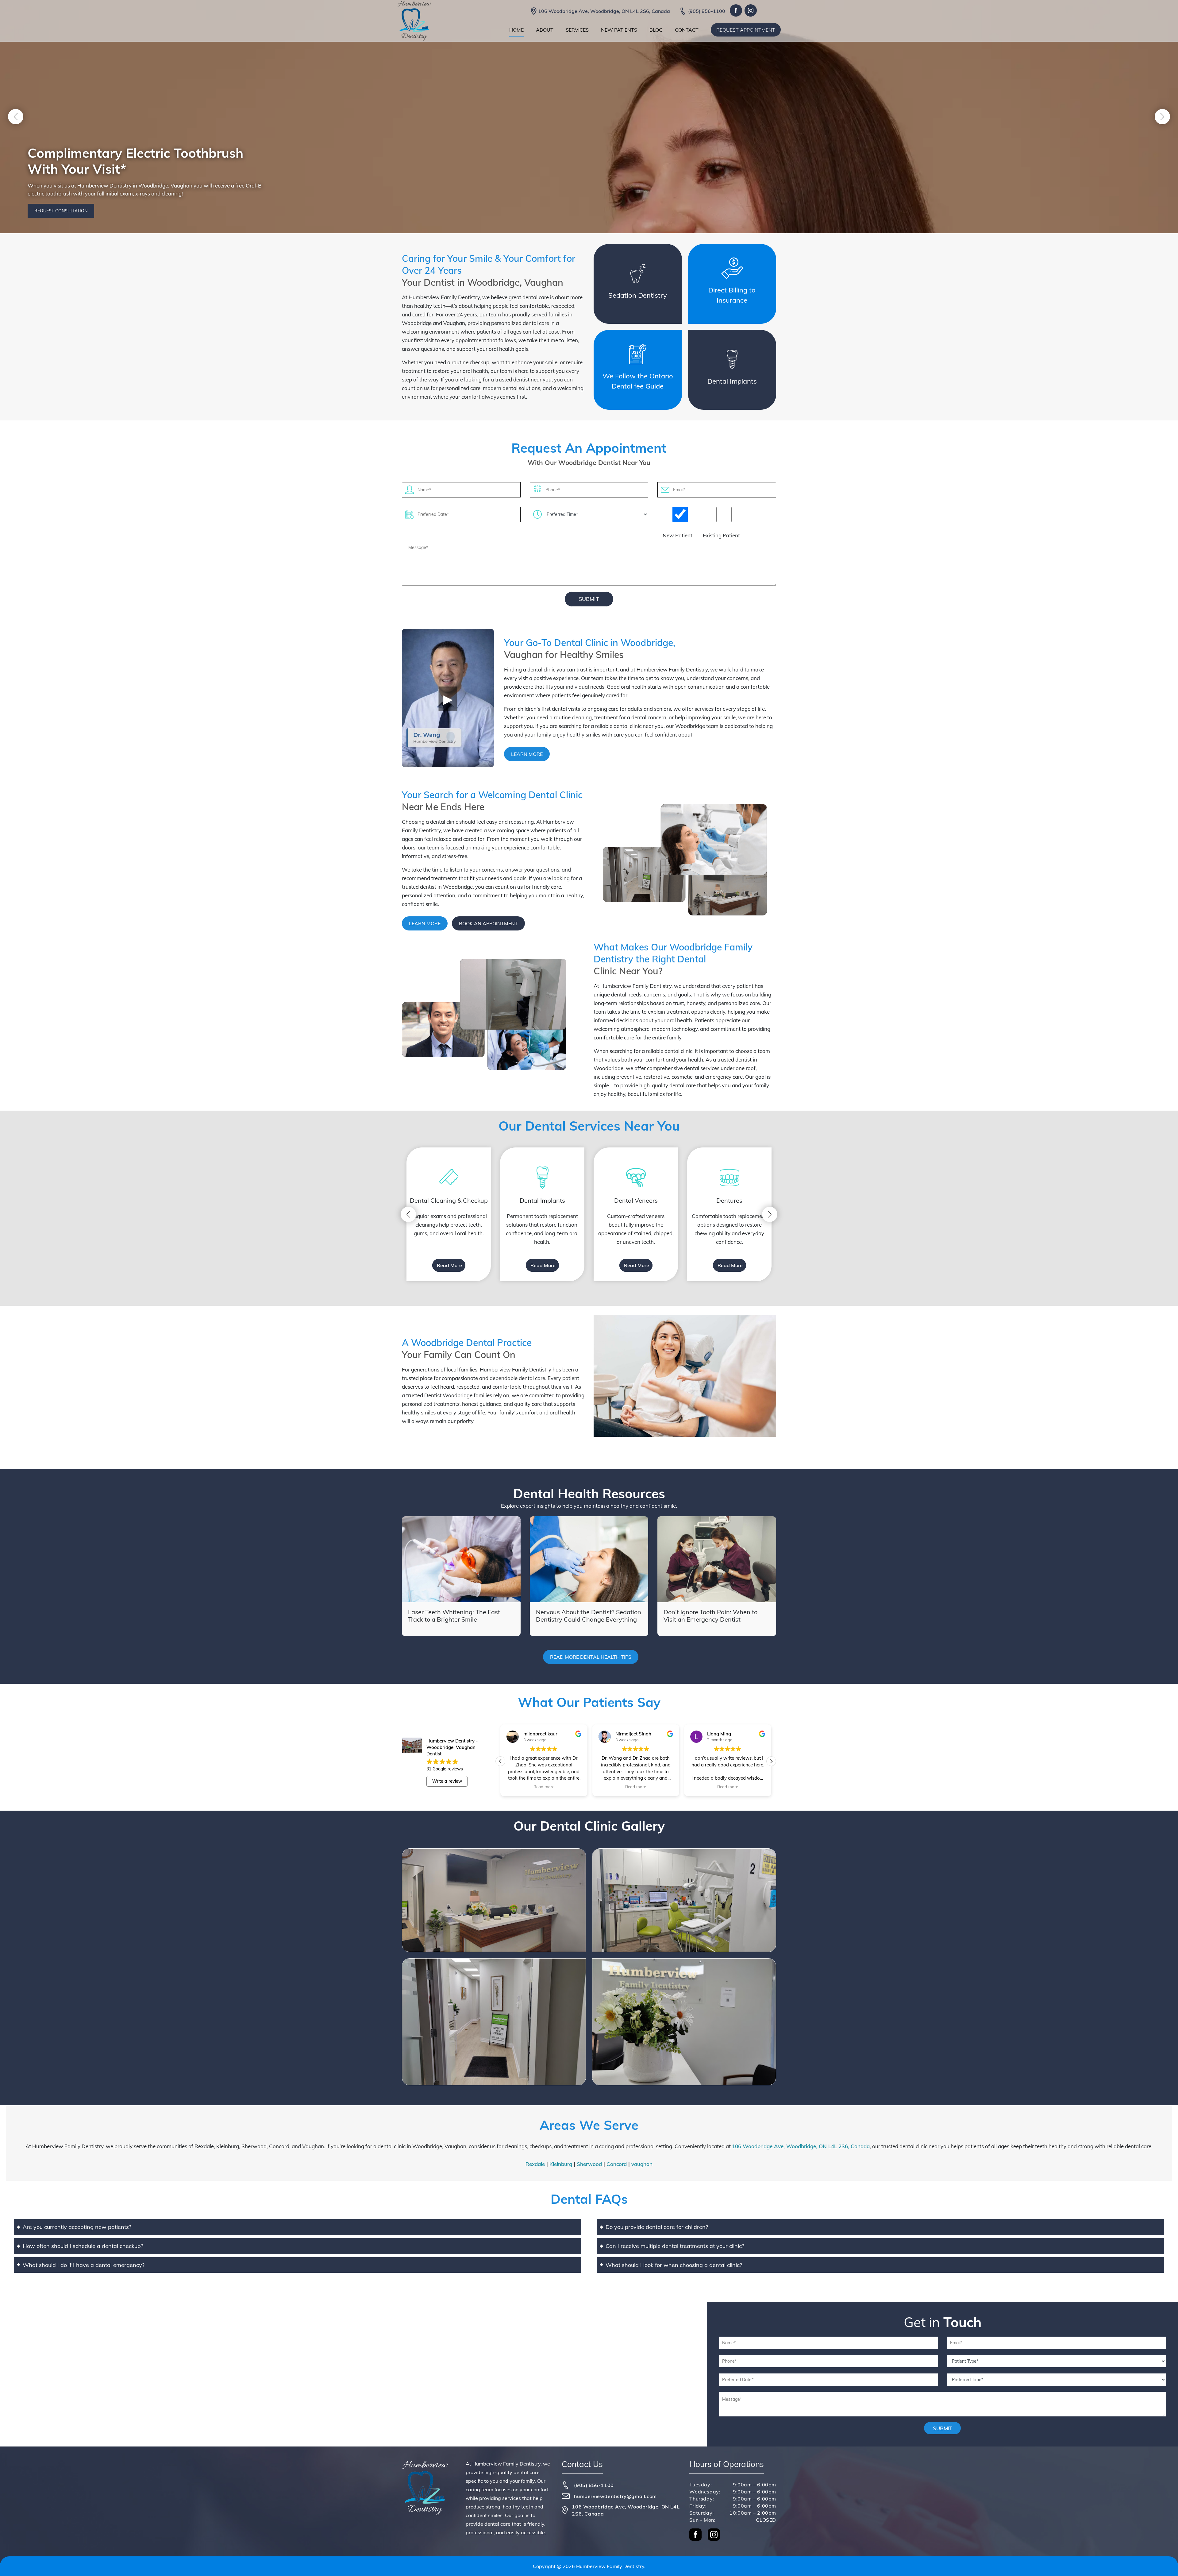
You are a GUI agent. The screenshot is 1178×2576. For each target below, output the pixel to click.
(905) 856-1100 (707, 11)
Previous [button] (16, 117)
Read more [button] (544, 1787)
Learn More (527, 754)
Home (516, 30)
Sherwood (589, 2164)
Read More (449, 1265)
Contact (687, 30)
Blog (656, 30)
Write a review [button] (447, 1781)
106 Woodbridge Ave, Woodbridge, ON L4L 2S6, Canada (604, 11)
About (545, 30)
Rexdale (535, 2164)
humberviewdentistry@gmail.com (615, 2496)
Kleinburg (561, 2164)
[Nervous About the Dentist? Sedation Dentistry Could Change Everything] (589, 1559)
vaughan (642, 2164)
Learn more (425, 923)
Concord (617, 2164)
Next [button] (1162, 117)
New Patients (619, 30)
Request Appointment (746, 30)
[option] (449, 1214)
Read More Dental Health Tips (591, 1657)
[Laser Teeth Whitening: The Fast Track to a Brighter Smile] (461, 1559)
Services (577, 30)
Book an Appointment (488, 923)
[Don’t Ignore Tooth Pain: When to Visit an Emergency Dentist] (717, 1559)
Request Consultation (61, 211)
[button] (771, 1761)
